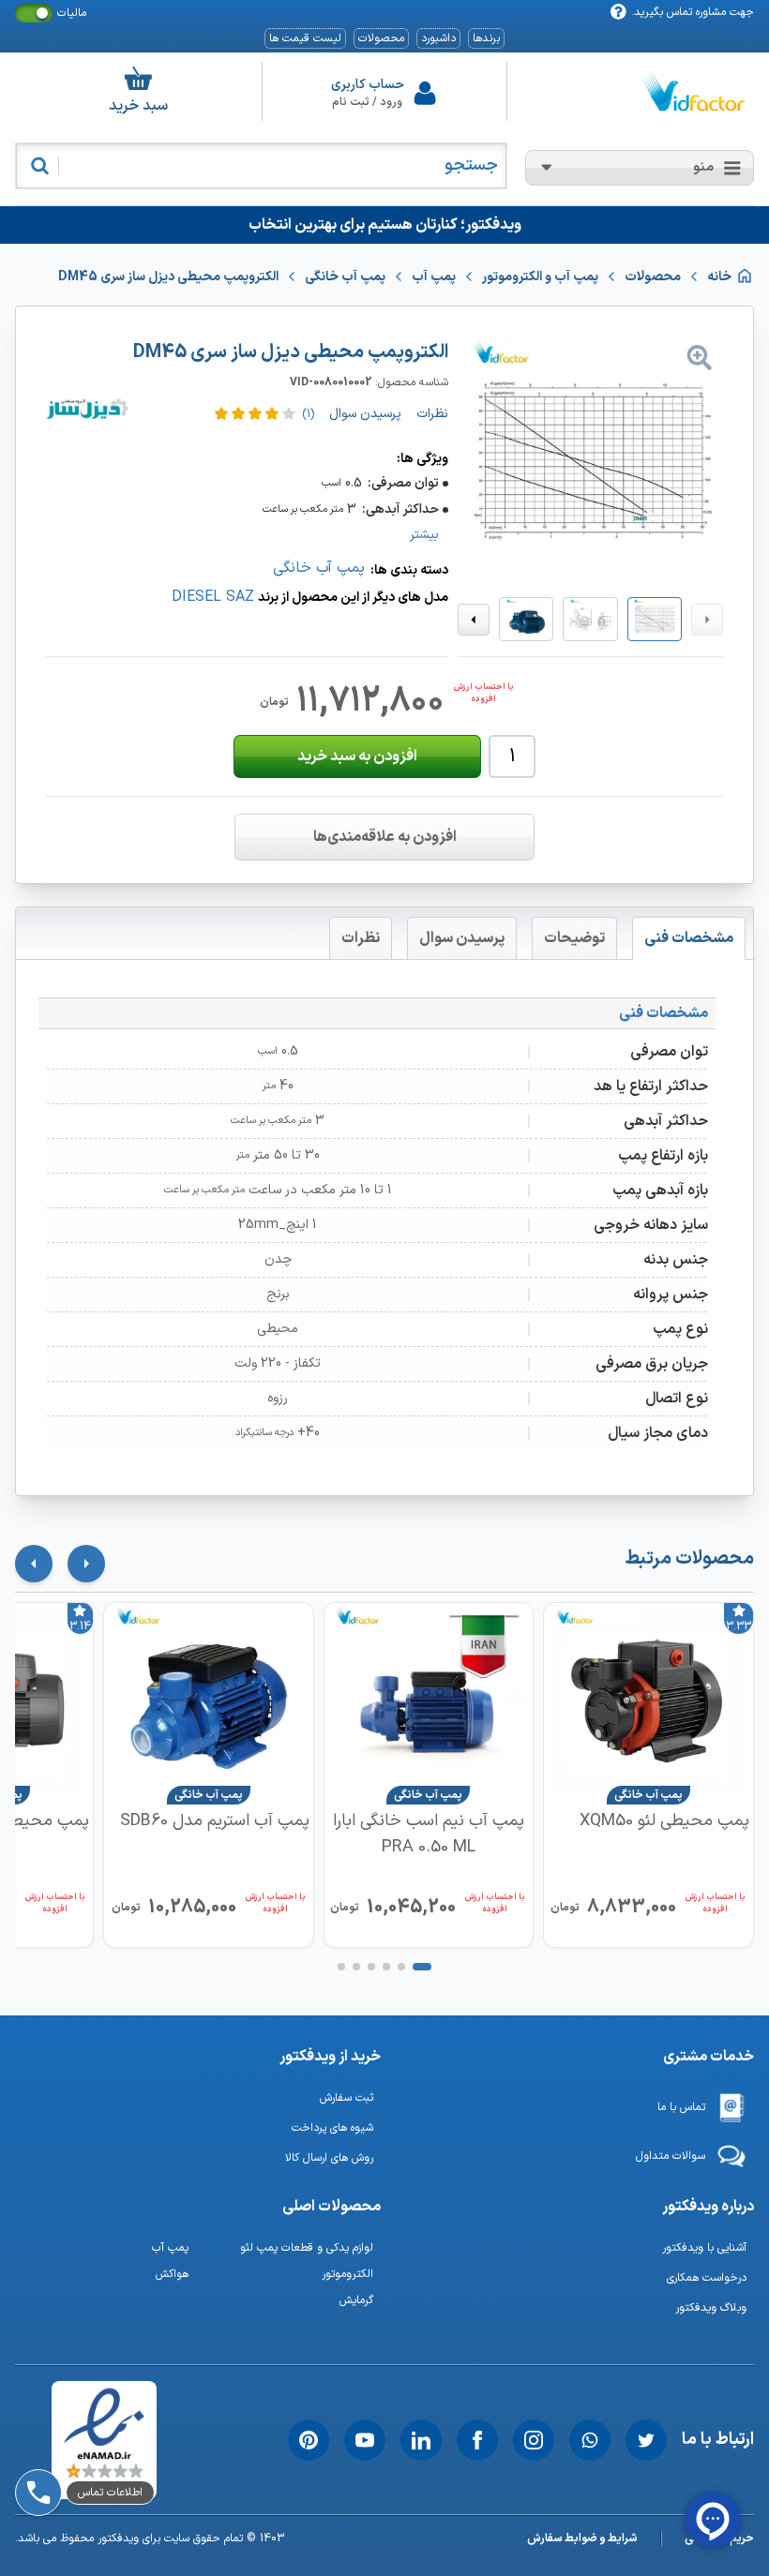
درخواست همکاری (707, 2278)
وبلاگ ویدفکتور (711, 2308)
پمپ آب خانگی (319, 568)
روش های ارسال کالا (329, 2158)
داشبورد (438, 38)
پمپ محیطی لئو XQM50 (664, 1821)
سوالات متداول (671, 2156)
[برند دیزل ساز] (87, 409)
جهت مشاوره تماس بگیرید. (693, 12)
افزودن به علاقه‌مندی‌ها (385, 837)
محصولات (381, 38)
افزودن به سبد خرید (357, 756)
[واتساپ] (590, 2440)
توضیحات (574, 938)
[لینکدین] (421, 2440)
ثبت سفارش (347, 2098)
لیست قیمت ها (305, 38)
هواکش (172, 2274)
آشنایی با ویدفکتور (704, 2248)
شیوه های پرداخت (332, 2128)
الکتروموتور (347, 2274)
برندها (486, 38)
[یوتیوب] (365, 2440)
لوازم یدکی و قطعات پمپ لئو (307, 2248)
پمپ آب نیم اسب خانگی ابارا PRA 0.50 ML (429, 1834)
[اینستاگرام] (534, 2440)
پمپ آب (170, 2248)
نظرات (361, 938)
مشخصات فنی (689, 938)
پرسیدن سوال (462, 938)
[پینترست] (309, 2440)
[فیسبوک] (477, 2440)
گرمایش (356, 2300)
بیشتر (424, 535)
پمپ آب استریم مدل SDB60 (215, 1821)
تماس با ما (681, 2107)
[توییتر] (646, 2440)
